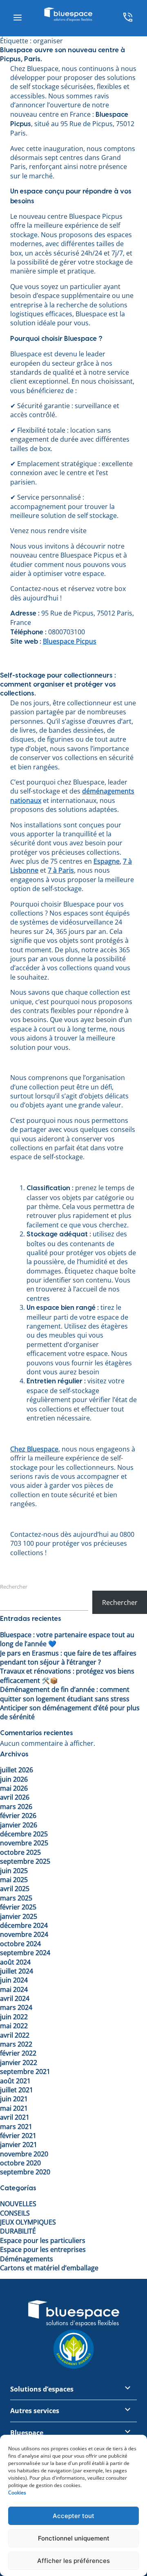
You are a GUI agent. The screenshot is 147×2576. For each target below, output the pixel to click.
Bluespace (27, 2433)
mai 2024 (14, 1989)
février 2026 (18, 1816)
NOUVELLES (18, 2204)
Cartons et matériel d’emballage (49, 2268)
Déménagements (27, 2259)
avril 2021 (15, 2117)
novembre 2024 (24, 1934)
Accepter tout (73, 2516)
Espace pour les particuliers (43, 2240)
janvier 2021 (19, 2145)
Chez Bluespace (34, 1449)
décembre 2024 (24, 1925)
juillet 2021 (17, 2090)
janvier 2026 (19, 1825)
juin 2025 (14, 1871)
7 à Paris (61, 870)
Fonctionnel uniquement (74, 2538)
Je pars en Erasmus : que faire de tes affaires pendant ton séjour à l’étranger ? (68, 1658)
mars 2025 (16, 1898)
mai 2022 (14, 2026)
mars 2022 (16, 2044)
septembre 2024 (25, 1953)
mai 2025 (14, 1880)
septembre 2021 (25, 2071)
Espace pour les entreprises (43, 2249)
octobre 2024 (20, 1944)
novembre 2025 (24, 1843)
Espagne (107, 861)
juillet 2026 (17, 1770)
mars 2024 (16, 2007)
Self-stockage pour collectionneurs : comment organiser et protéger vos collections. (58, 685)
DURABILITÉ (18, 2231)
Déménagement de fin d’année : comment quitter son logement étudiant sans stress (65, 1694)
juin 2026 (14, 1779)
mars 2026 (16, 1807)
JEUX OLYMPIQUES (28, 2222)
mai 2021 (14, 2108)
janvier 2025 (19, 1916)
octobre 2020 (20, 2163)
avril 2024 (15, 1998)
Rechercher (14, 1587)
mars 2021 (16, 2127)
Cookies (17, 2493)
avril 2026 (15, 1797)
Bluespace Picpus (70, 641)
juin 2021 (14, 2099)
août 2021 (15, 2081)
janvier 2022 (19, 2063)
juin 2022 (14, 2017)
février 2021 (18, 2136)
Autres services (35, 2411)
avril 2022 (15, 2035)
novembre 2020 (24, 2154)
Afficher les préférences (73, 2561)
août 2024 (15, 1962)
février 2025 (18, 1907)
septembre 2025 (25, 1861)
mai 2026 (14, 1788)
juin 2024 (14, 1980)
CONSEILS (15, 2213)
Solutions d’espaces (42, 2389)
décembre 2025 (24, 1834)
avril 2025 (15, 1889)
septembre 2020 (25, 2172)
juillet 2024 (17, 1971)
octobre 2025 (20, 1852)
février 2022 (18, 2053)
